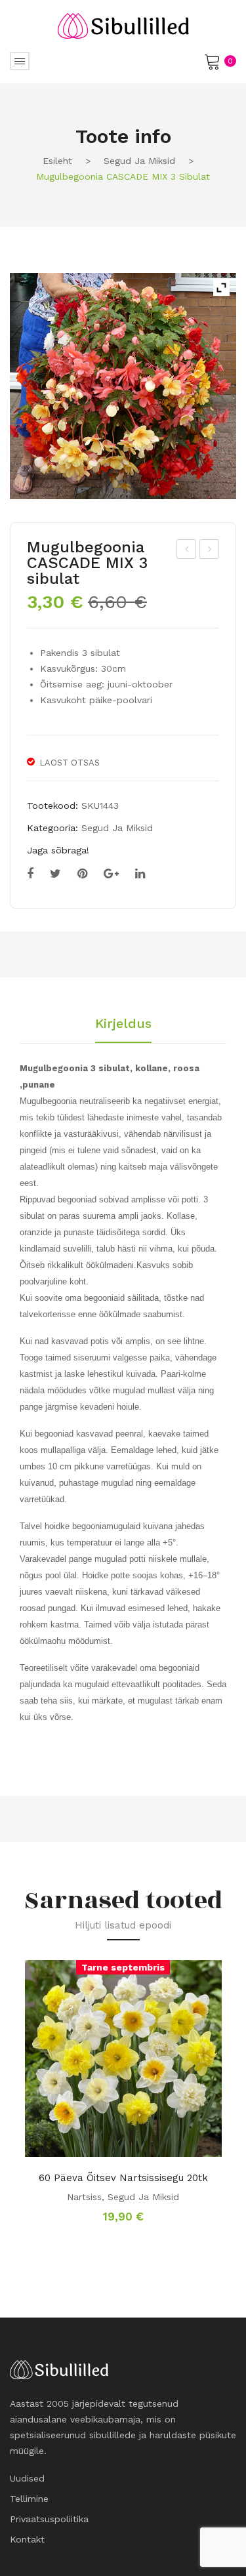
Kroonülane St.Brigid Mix (210, 551)
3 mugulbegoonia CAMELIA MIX (187, 551)
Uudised (27, 2478)
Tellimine (29, 2499)
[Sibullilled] (123, 25)
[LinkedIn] (140, 874)
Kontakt (27, 2539)
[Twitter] (55, 874)
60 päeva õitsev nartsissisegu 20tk (123, 2178)
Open (20, 61)
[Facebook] (30, 874)
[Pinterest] (82, 874)
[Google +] (111, 874)
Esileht (57, 161)
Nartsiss (84, 2197)
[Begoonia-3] (123, 386)
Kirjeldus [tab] (123, 1024)
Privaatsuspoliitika (49, 2519)
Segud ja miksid (139, 161)
